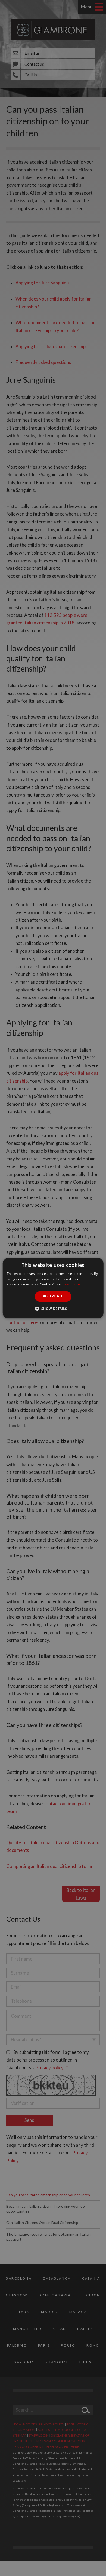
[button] (53, 1309)
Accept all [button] (53, 1296)
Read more (71, 1284)
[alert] (53, 1288)
